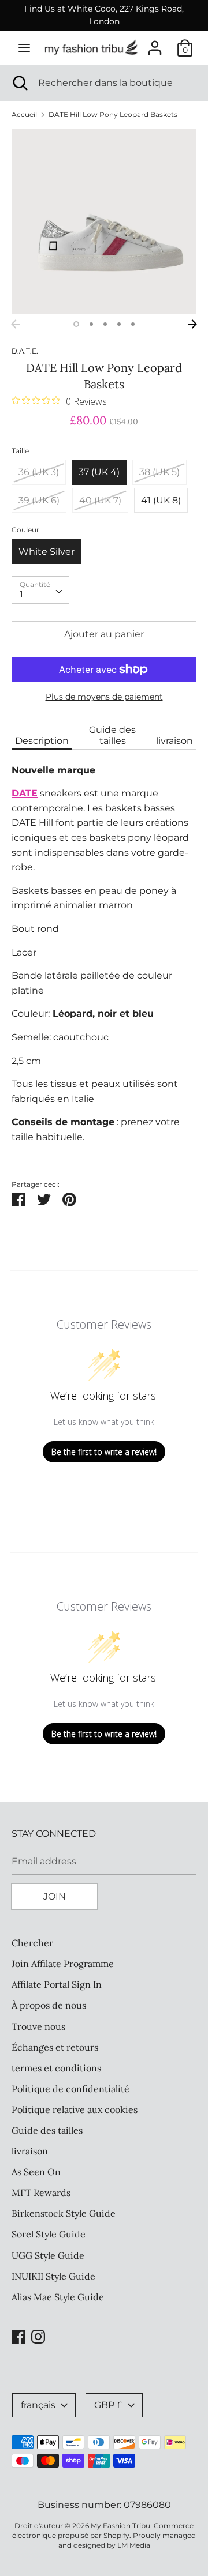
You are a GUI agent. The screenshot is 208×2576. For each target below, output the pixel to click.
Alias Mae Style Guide (58, 2297)
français (38, 2405)
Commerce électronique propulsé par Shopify (103, 2530)
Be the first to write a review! (104, 1452)
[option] (104, 221)
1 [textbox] (21, 594)
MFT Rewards (41, 2193)
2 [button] (91, 324)
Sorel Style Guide (49, 2234)
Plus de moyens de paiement (104, 697)
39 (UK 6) (39, 500)
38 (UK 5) (159, 472)
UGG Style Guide (48, 2255)
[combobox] (40, 590)
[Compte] (155, 44)
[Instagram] (38, 2335)
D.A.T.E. (25, 351)
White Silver (47, 552)
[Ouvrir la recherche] (19, 83)
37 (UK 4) (99, 472)
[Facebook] (18, 2335)
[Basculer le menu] (24, 48)
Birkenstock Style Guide (64, 2213)
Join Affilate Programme (63, 1964)
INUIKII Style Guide (53, 2276)
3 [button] (105, 324)
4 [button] (119, 324)
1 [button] (76, 324)
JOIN (55, 1896)
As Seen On (36, 2172)
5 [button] (133, 324)
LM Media (134, 2545)
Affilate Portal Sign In (57, 1984)
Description (42, 741)
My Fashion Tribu (120, 2526)
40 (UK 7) (100, 500)
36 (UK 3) (39, 472)
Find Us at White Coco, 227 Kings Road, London (104, 15)
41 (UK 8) (161, 500)
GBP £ (108, 2405)
